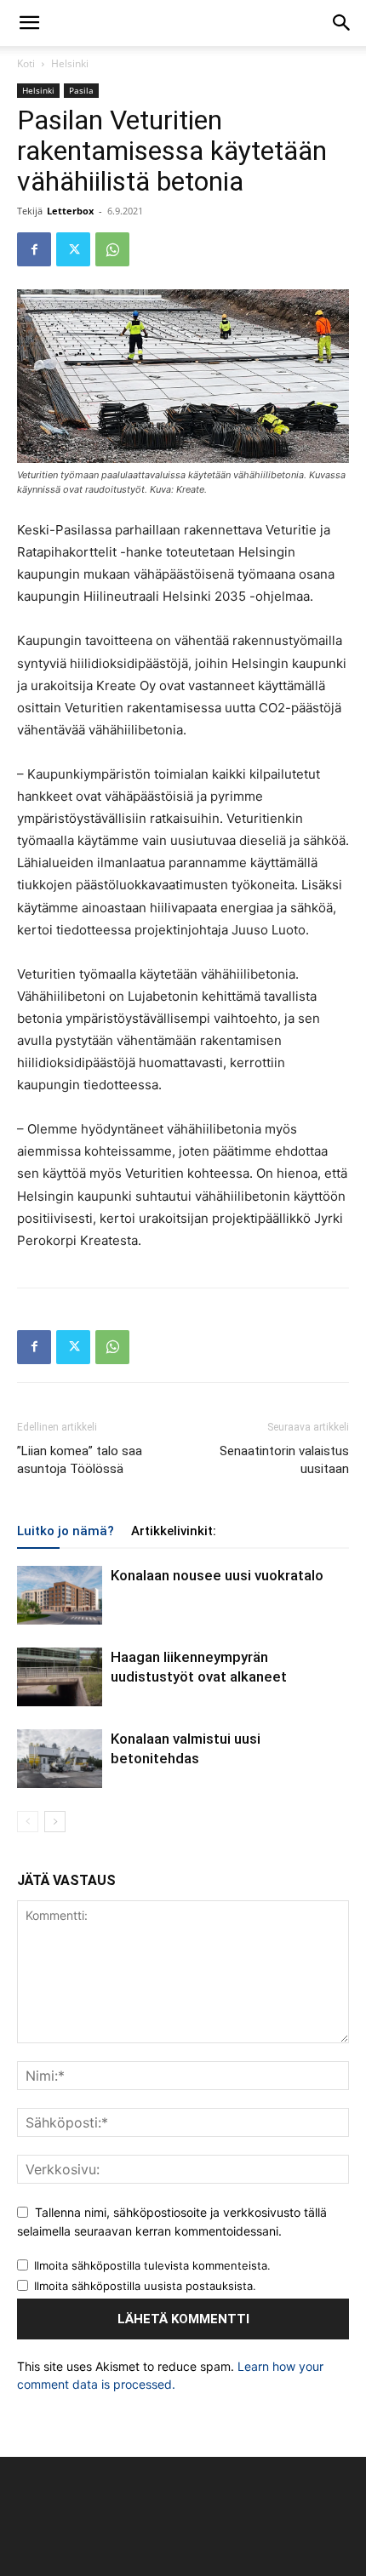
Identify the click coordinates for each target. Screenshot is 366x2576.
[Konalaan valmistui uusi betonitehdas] (60, 1759)
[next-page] (55, 1822)
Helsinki (70, 63)
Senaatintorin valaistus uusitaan (284, 1460)
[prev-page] (28, 1822)
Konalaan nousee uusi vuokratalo (217, 1575)
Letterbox (70, 211)
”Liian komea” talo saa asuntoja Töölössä (80, 1460)
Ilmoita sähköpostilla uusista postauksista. (145, 2286)
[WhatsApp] (112, 249)
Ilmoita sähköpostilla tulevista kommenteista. (152, 2265)
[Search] (342, 23)
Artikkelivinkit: (174, 1531)
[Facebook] (34, 249)
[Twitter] (73, 249)
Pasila (81, 90)
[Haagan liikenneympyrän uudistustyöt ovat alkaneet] (60, 1677)
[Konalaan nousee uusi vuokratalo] (60, 1595)
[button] (29, 23)
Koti (26, 63)
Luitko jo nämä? (66, 1531)
